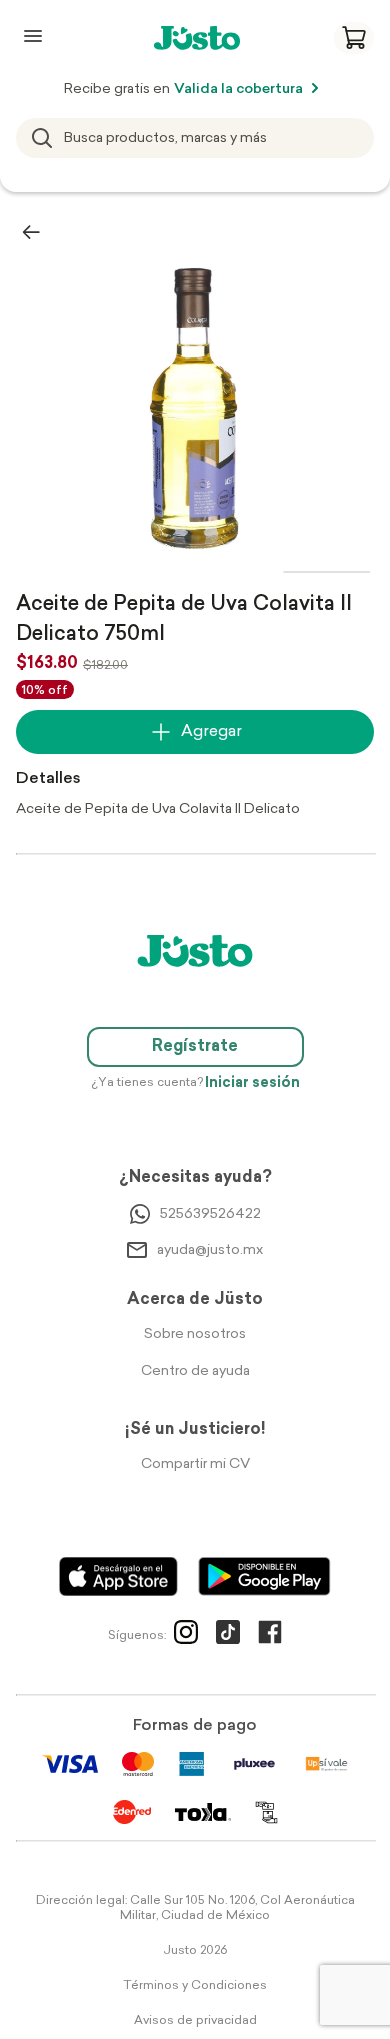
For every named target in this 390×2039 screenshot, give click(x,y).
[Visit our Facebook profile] (270, 1636)
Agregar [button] (211, 732)
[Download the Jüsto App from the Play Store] (264, 1576)
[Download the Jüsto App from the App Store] (118, 1576)
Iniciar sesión (252, 1083)
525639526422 (210, 1214)
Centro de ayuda (195, 1371)
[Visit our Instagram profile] (186, 1636)
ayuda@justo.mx (210, 1250)
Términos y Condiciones (195, 1986)
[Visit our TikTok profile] (228, 1636)
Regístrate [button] (195, 1047)
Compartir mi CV (195, 1464)
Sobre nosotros (195, 1334)
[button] (354, 38)
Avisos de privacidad (195, 2021)
